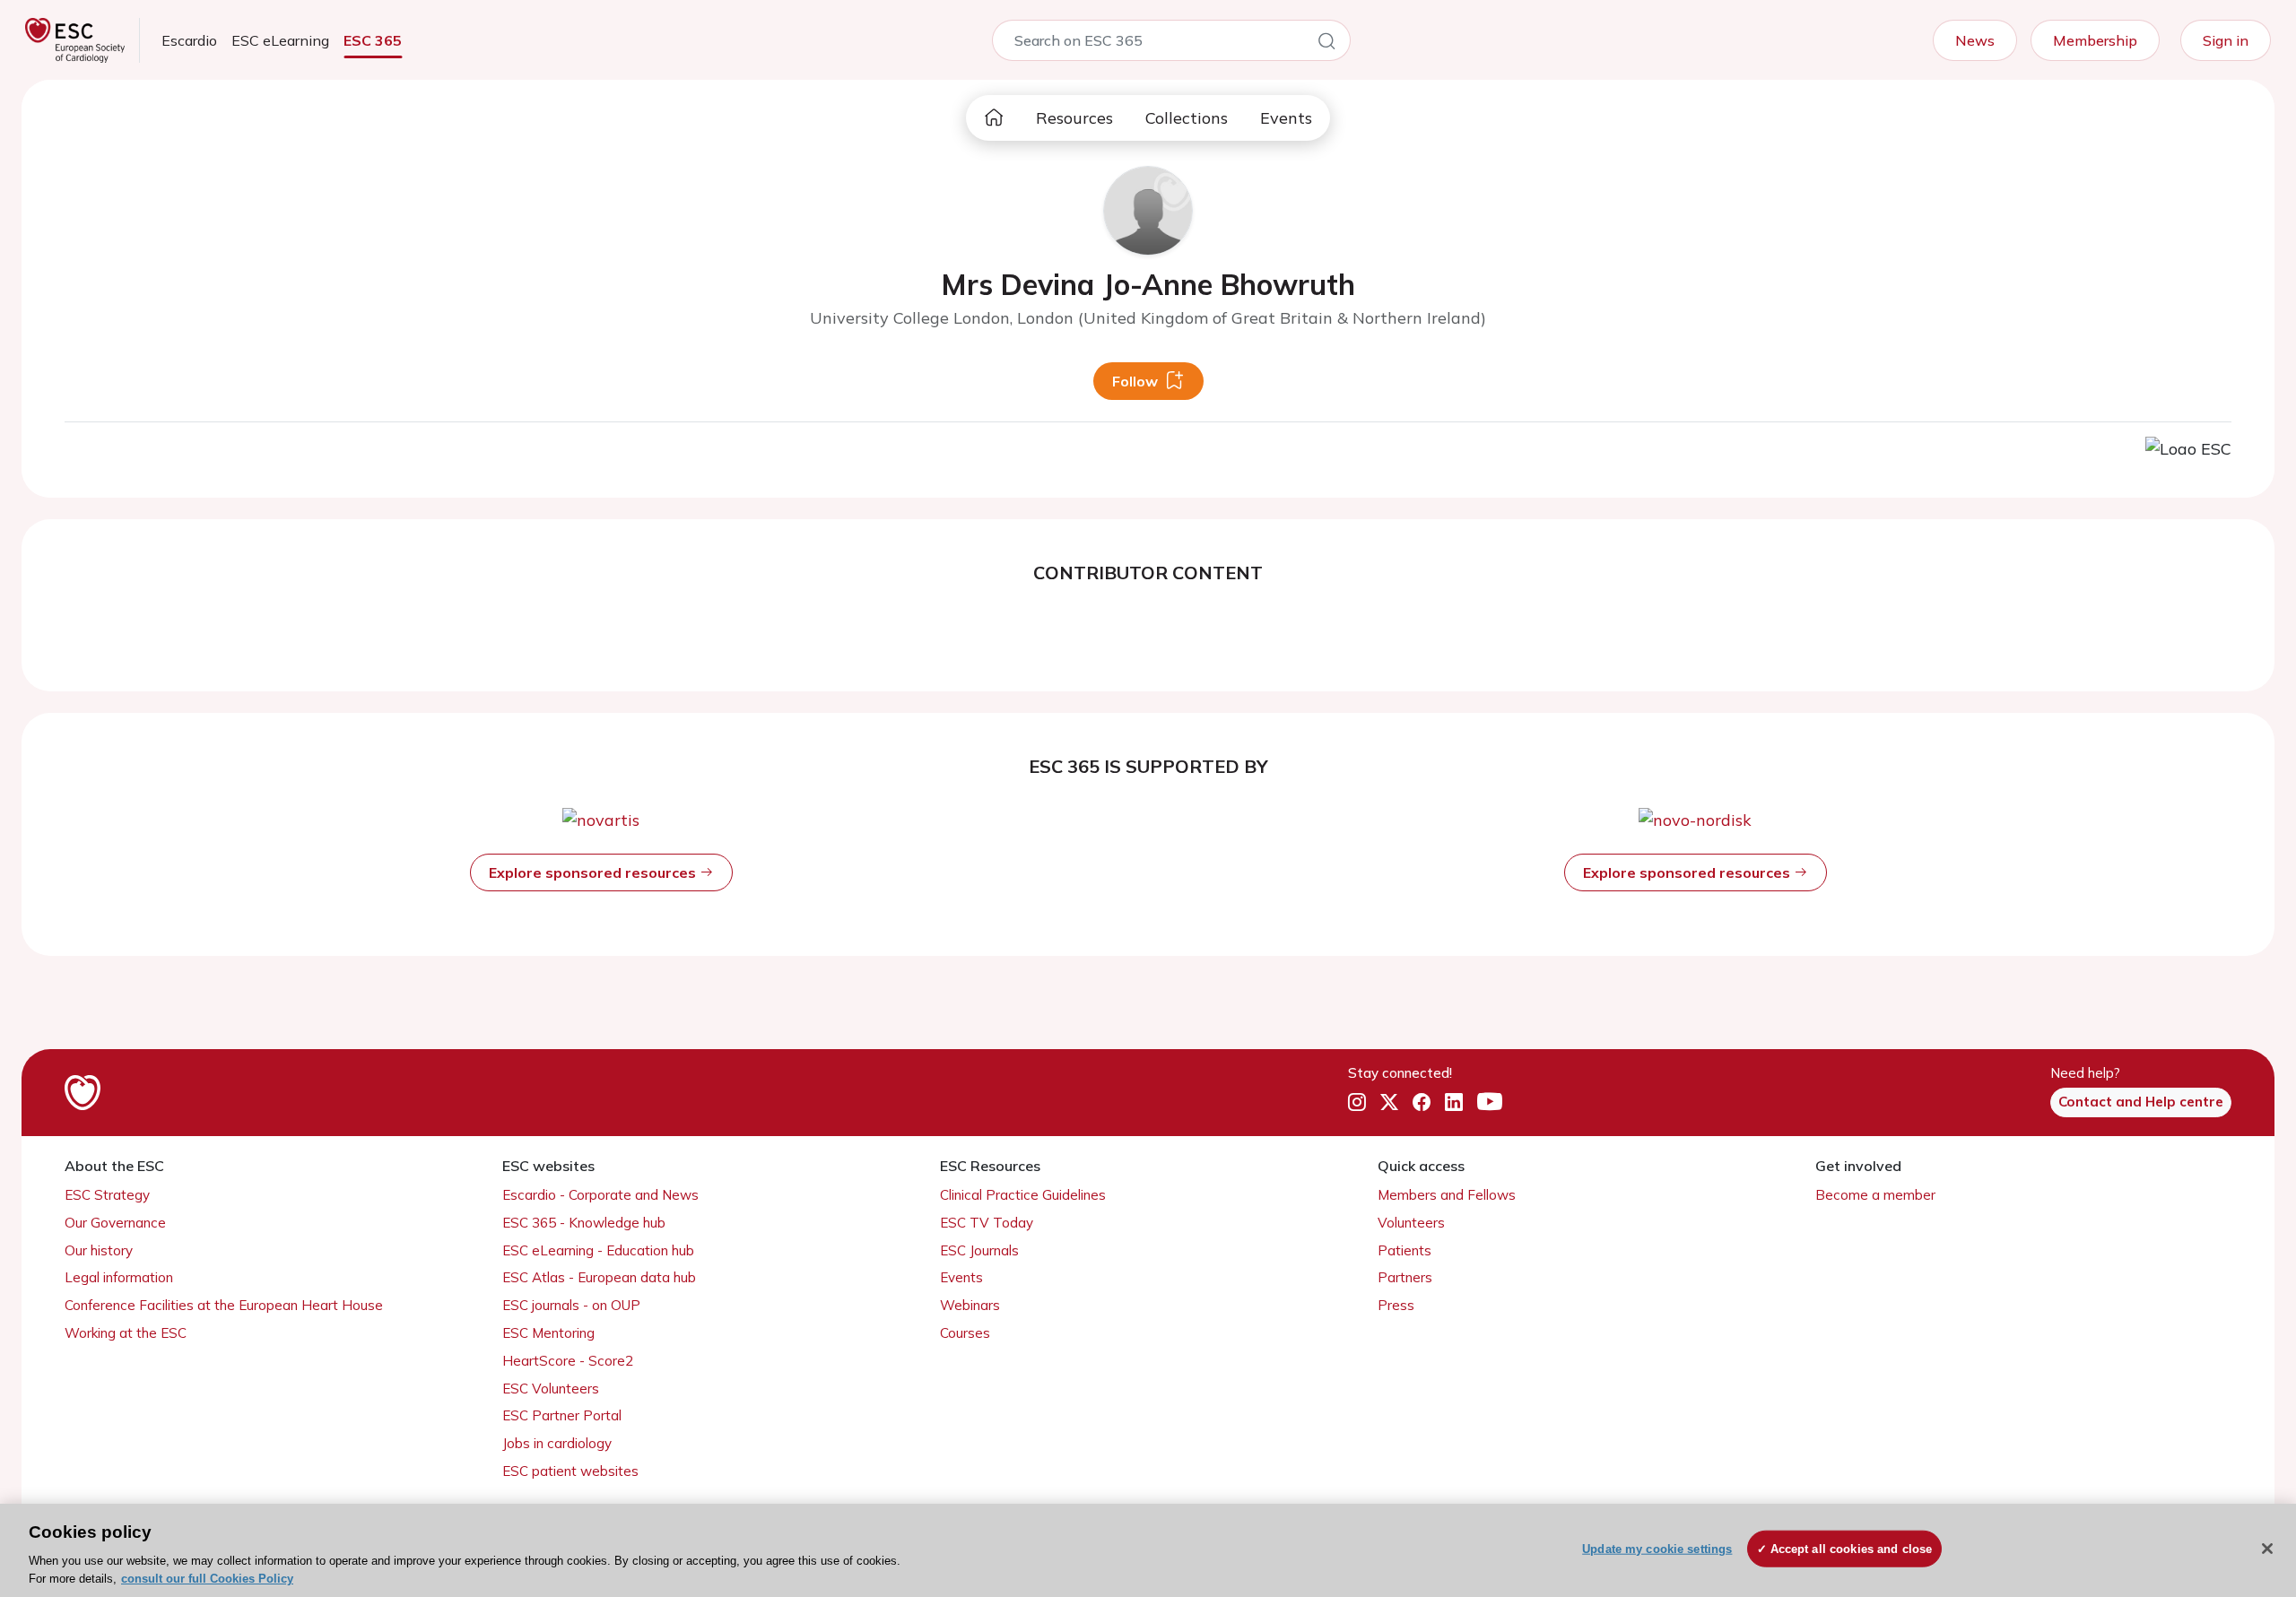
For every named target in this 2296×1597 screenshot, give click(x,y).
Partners (1405, 1277)
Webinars (970, 1305)
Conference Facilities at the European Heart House (224, 1305)
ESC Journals (979, 1250)
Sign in (2226, 40)
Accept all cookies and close (1852, 1549)
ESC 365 (373, 40)
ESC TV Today (987, 1223)
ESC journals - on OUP (571, 1305)
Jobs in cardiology (557, 1443)
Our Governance (115, 1223)
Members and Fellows (1447, 1195)
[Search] (1326, 44)
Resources (1074, 118)
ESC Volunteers (551, 1389)
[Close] (2267, 1549)
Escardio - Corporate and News (600, 1195)
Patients (1405, 1250)
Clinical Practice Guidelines (1023, 1195)
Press (1396, 1305)
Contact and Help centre (2141, 1102)
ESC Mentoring (548, 1333)
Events (1286, 118)
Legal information (119, 1277)
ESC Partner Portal (562, 1415)
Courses (965, 1333)
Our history (99, 1250)
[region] (1148, 1550)
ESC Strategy (107, 1195)
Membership (2095, 40)
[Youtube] (1490, 1103)
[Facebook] (1422, 1103)
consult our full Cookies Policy (207, 1579)
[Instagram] (1357, 1103)
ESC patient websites (570, 1471)
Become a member (1875, 1195)
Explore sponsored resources (594, 872)
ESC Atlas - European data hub (599, 1277)
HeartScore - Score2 (568, 1361)
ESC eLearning (280, 40)
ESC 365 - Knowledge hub (584, 1223)
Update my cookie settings (1657, 1549)
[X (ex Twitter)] (1389, 1103)
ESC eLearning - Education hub (598, 1250)
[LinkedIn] (1454, 1103)
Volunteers (1411, 1223)
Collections (1187, 118)
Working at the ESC (126, 1333)
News (1975, 40)
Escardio (189, 40)
